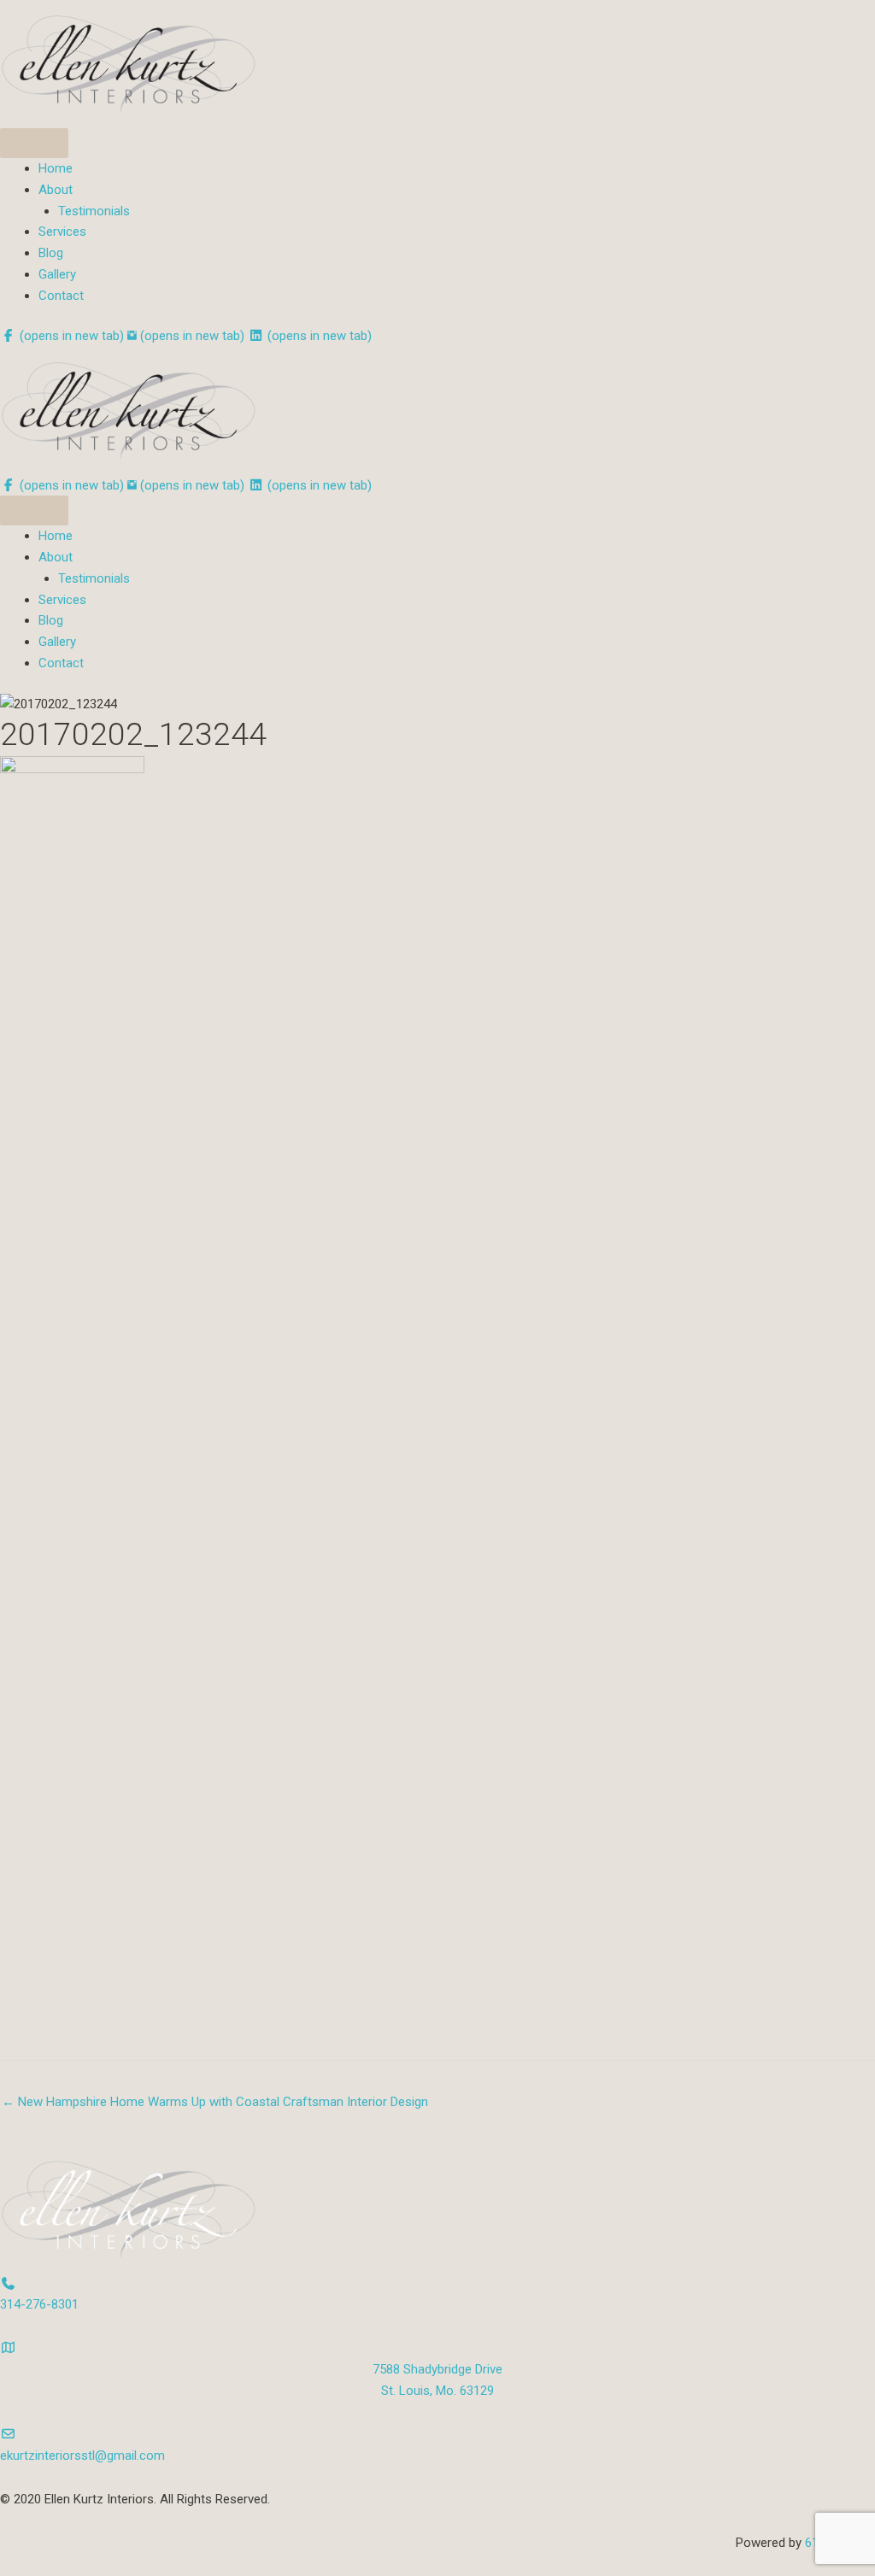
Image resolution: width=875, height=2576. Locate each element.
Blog (51, 253)
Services (62, 232)
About (56, 190)
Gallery (57, 274)
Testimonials (94, 211)
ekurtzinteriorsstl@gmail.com (82, 2456)
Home (56, 168)
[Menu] (34, 143)
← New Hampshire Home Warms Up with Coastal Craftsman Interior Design (215, 2102)
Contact (61, 296)
